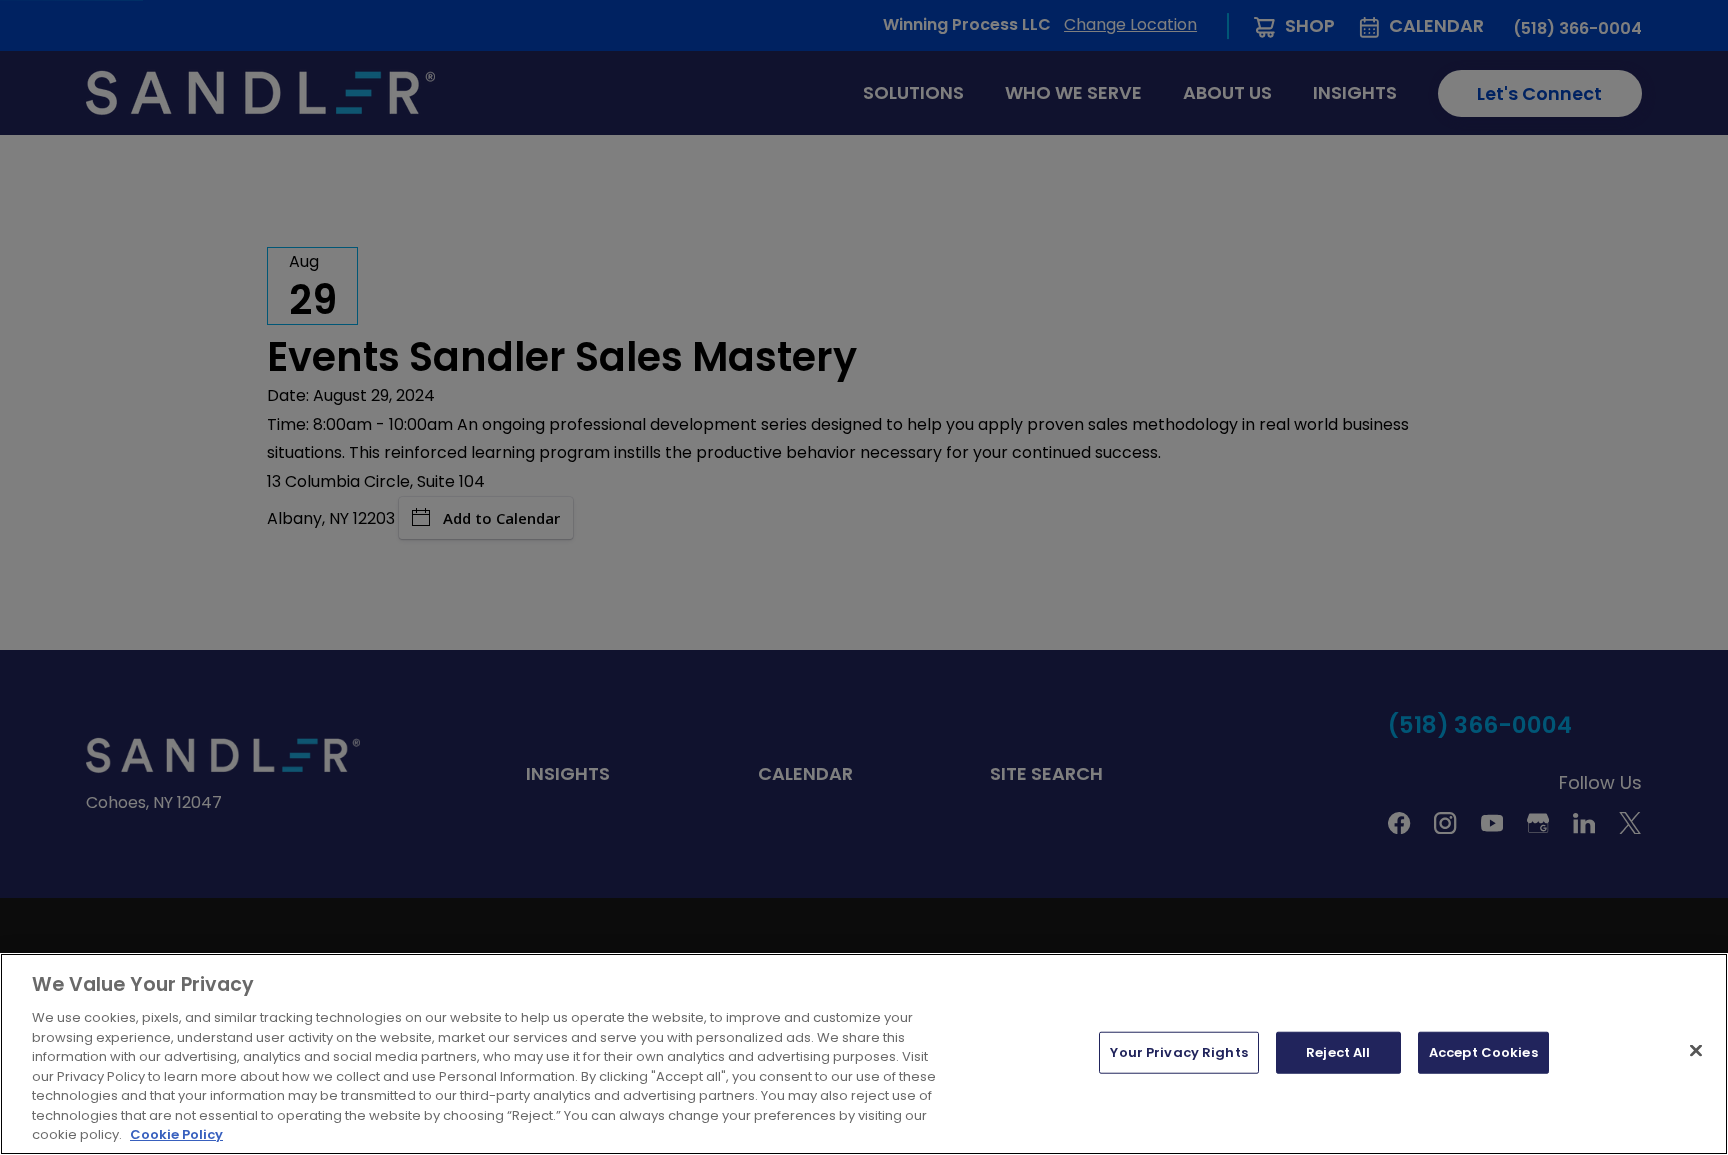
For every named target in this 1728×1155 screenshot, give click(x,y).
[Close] (1696, 1051)
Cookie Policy (176, 1134)
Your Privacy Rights (1178, 1052)
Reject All (1338, 1052)
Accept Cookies (1483, 1052)
